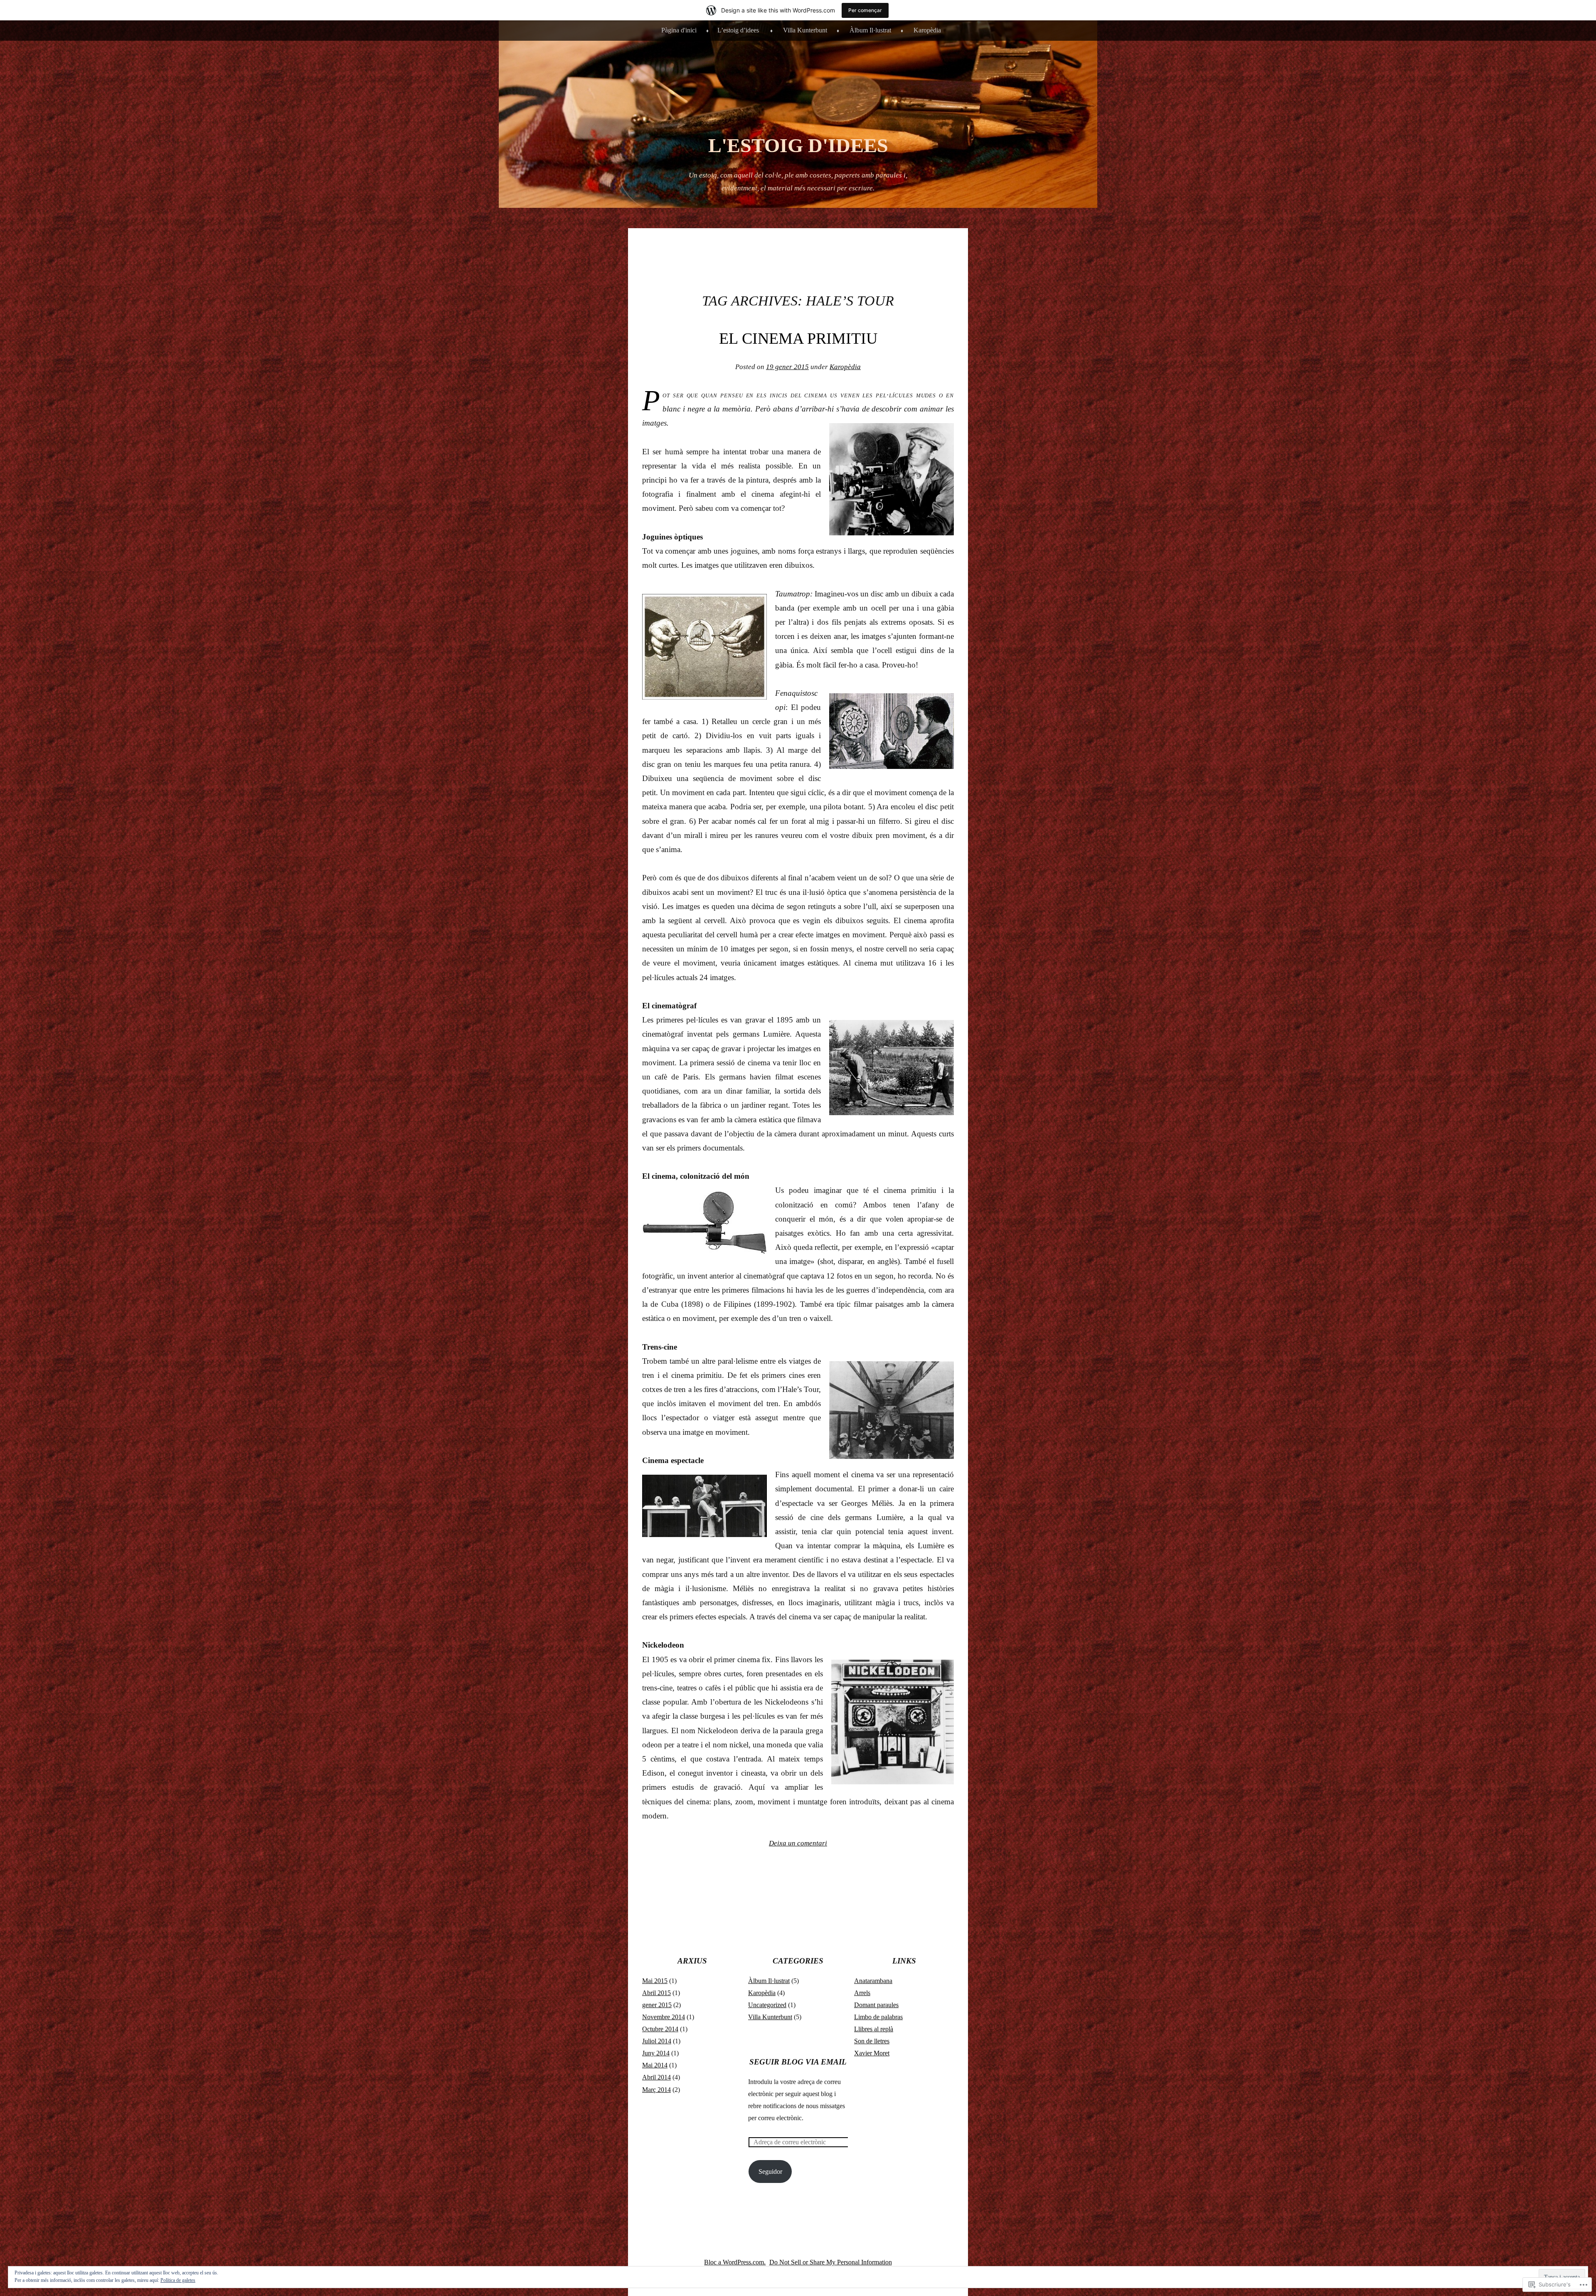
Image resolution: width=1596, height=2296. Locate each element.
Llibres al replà (874, 2029)
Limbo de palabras (878, 2017)
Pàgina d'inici (679, 30)
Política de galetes (178, 2280)
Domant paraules (876, 2005)
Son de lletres (872, 2041)
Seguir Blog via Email (798, 2062)
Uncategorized (767, 2005)
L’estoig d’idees (738, 30)
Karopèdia (927, 30)
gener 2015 (657, 2005)
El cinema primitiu (798, 338)
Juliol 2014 (657, 2041)
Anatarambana (873, 1981)
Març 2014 (656, 2090)
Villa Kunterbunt (805, 30)
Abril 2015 (656, 1993)
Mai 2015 (655, 1981)
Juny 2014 (656, 2053)
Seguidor (770, 2172)
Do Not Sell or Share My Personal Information (831, 2262)
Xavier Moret (872, 2053)
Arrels (862, 1993)
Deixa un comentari (798, 1843)
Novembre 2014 (664, 2017)
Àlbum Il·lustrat (870, 30)
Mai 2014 (655, 2065)
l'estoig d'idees (798, 145)
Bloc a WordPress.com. (735, 2262)
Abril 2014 (656, 2077)
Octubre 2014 (660, 2029)
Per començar (865, 10)
